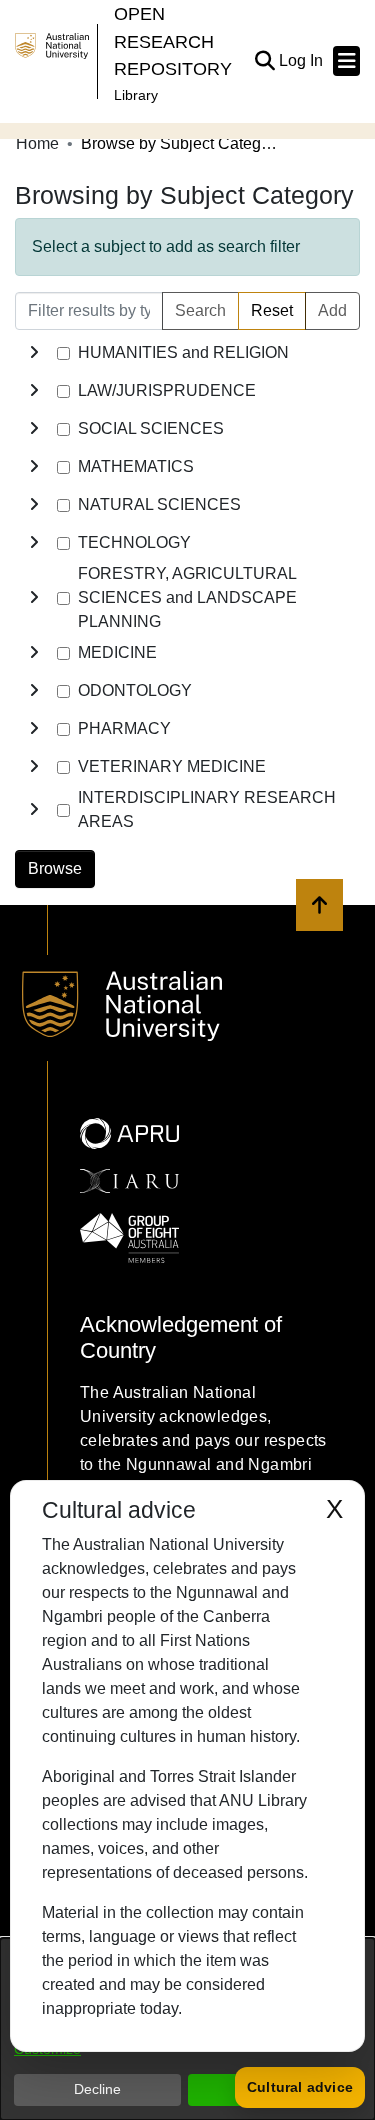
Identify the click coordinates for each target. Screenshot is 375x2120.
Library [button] (136, 95)
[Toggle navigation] (346, 61)
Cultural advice (300, 2087)
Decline (97, 2089)
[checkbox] (63, 353)
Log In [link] (302, 60)
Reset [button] (272, 310)
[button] (264, 61)
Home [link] (37, 143)
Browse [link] (55, 868)
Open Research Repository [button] (173, 41)
